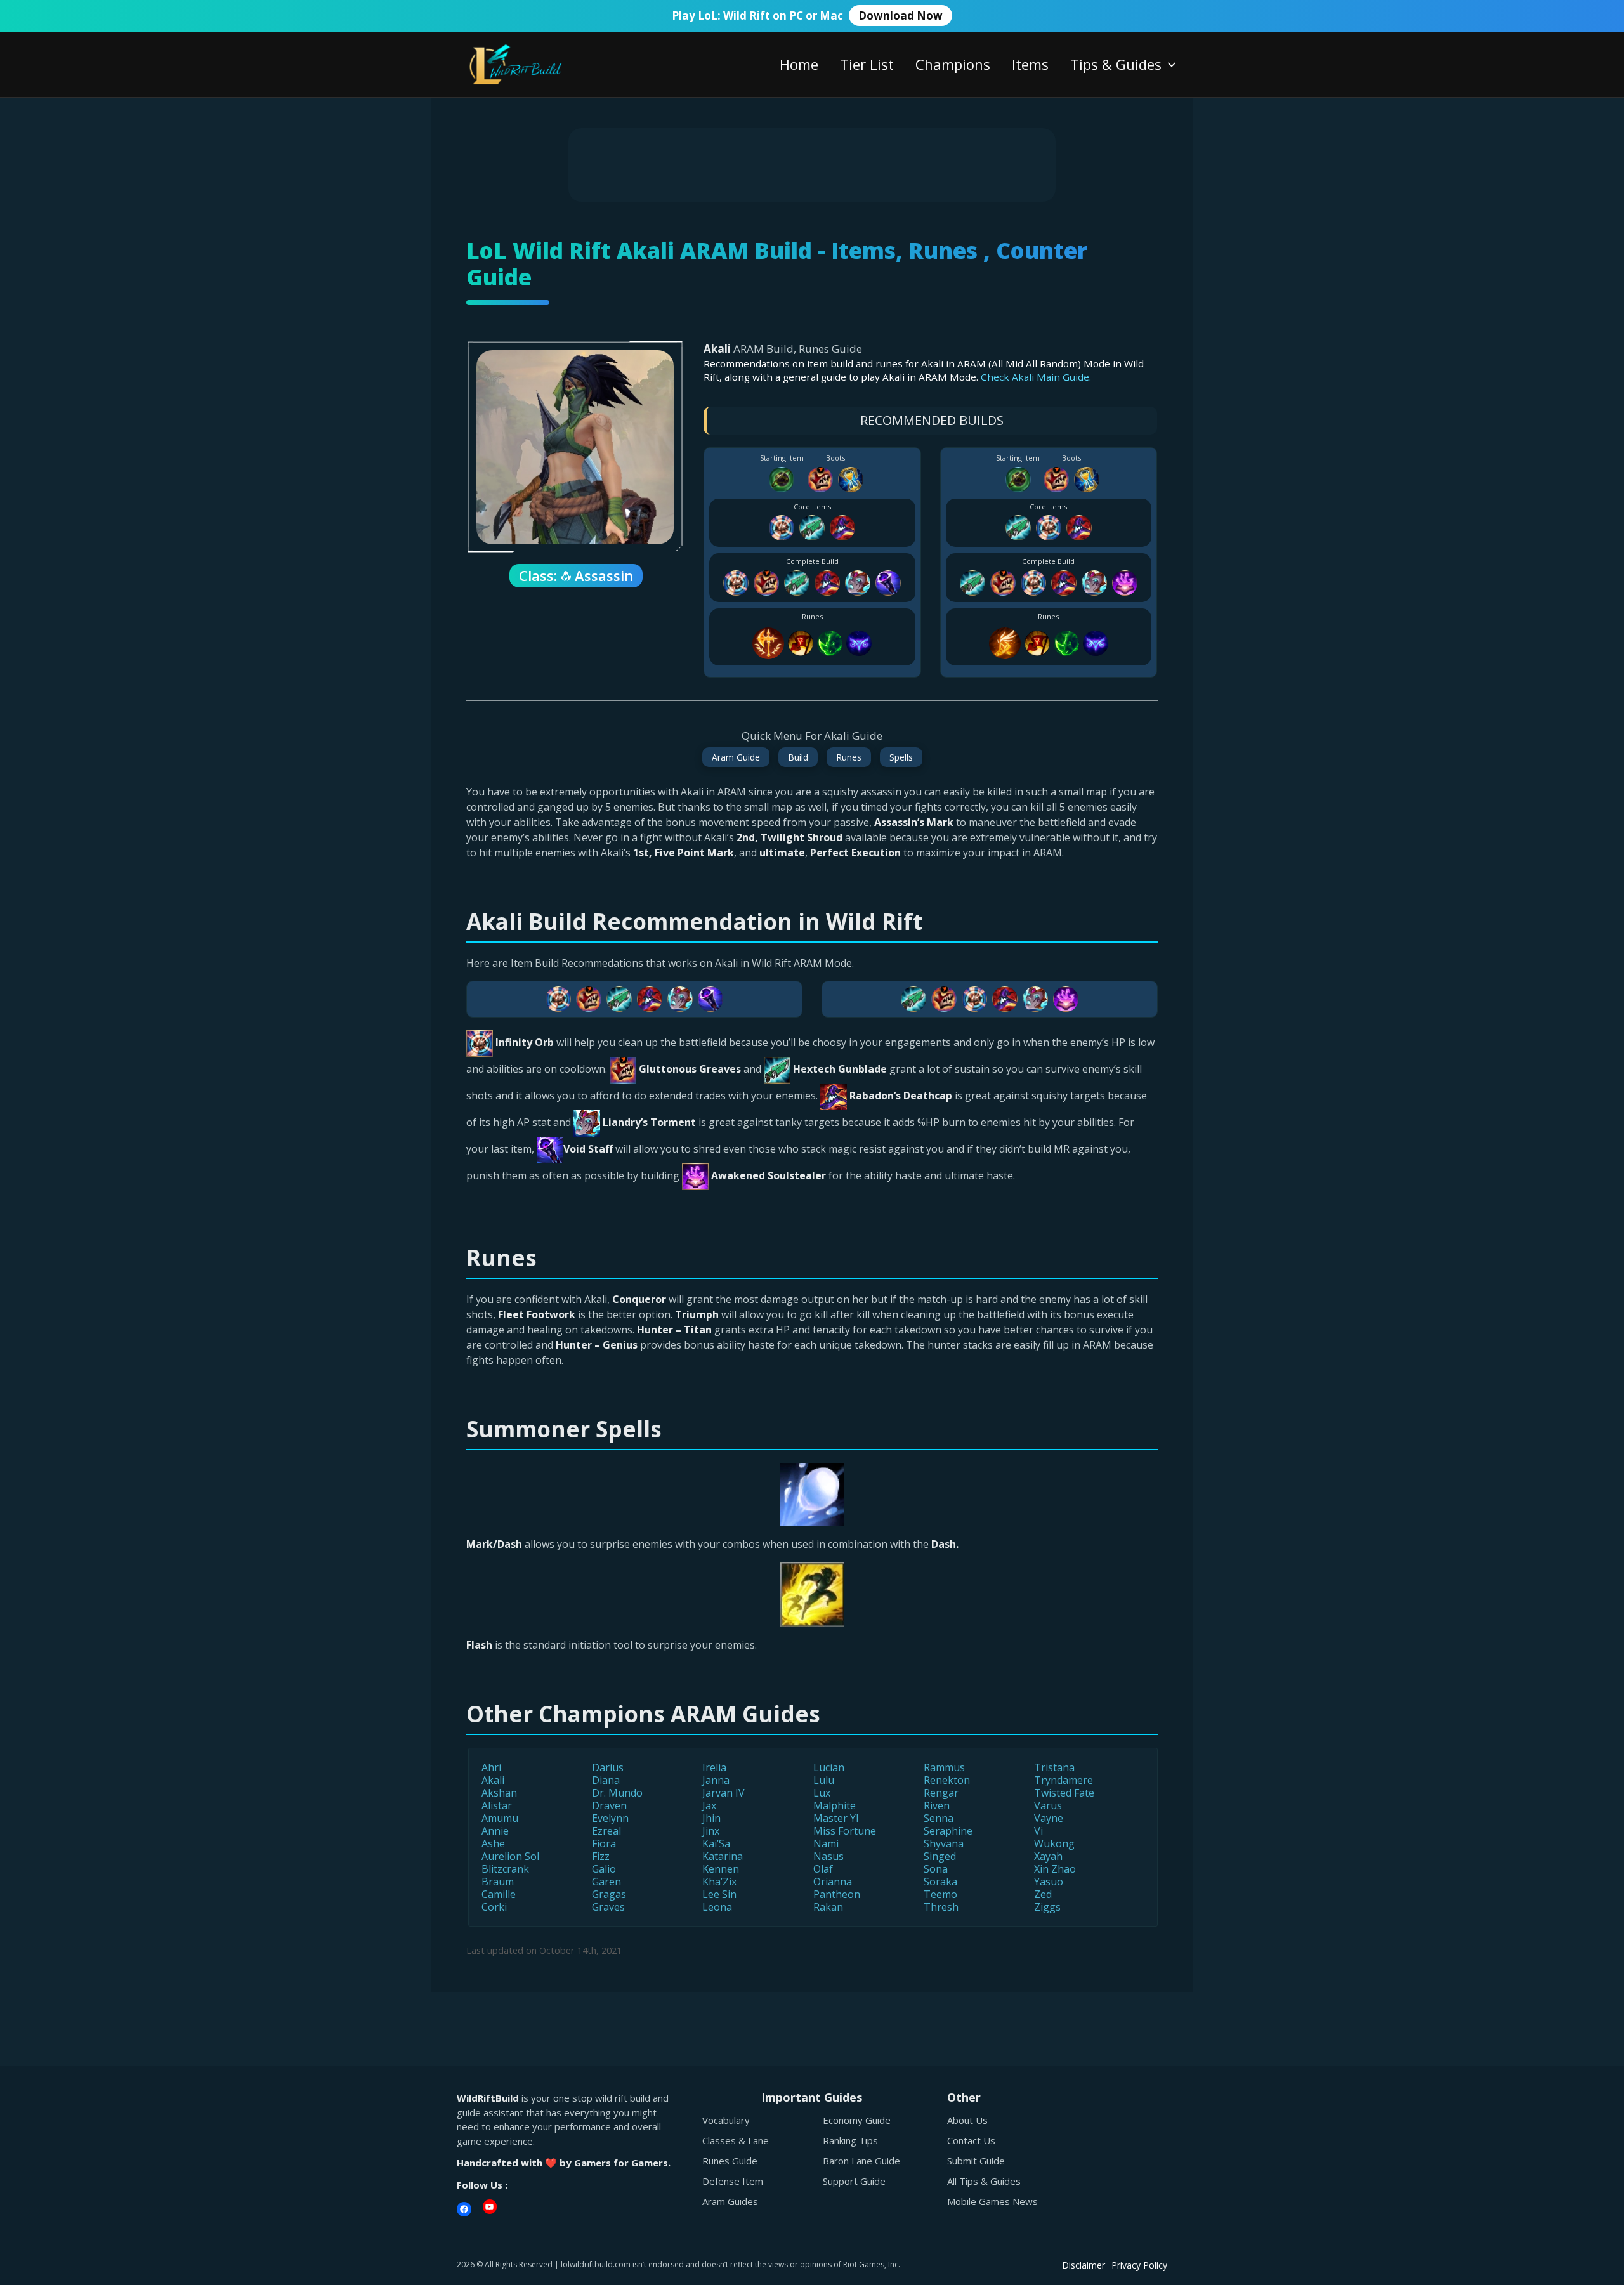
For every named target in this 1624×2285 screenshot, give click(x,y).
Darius (608, 1767)
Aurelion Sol (510, 1856)
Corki (494, 1907)
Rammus (944, 1767)
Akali (493, 1780)
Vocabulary (726, 2120)
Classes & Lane (736, 2140)
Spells (901, 757)
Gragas (609, 1894)
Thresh (941, 1907)
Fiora (604, 1843)
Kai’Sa (716, 1843)
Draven (609, 1805)
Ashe (493, 1843)
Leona (717, 1907)
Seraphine (948, 1831)
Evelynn (610, 1818)
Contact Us (971, 2140)
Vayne (1049, 1818)
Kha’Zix (719, 1882)
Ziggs (1047, 1907)
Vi (1038, 1831)
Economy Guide (857, 2120)
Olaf (823, 1869)
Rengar (941, 1793)
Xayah (1048, 1856)
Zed (1043, 1894)
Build (798, 757)
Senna (939, 1818)
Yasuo (1049, 1882)
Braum (498, 1882)
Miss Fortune (845, 1831)
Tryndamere (1064, 1780)
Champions (953, 64)
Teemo (940, 1894)
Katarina (723, 1856)
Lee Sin (719, 1894)
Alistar (497, 1805)
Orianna (833, 1882)
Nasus (828, 1856)
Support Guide (854, 2181)
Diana (606, 1780)
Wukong (1054, 1843)
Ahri (491, 1767)
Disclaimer (1084, 2265)
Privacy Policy (1139, 2265)
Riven (937, 1805)
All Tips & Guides (984, 2181)
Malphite (835, 1805)
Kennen (721, 1869)
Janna (716, 1780)
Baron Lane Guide (861, 2161)
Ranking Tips (850, 2140)
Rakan (828, 1907)
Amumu (500, 1818)
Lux (822, 1793)
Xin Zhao (1055, 1869)
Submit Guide (976, 2161)
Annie (495, 1831)
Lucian (829, 1767)
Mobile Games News (992, 2201)
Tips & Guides (1116, 64)
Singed (940, 1856)
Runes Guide (730, 2161)
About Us (967, 2120)
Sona (936, 1869)
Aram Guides (730, 2201)
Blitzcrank (505, 1869)
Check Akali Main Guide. (1036, 377)
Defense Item (733, 2181)
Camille (499, 1894)
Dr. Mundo (617, 1793)
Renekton (947, 1780)
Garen (606, 1882)
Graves (608, 1907)
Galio (604, 1869)
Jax (709, 1805)
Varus (1048, 1805)
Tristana (1054, 1767)
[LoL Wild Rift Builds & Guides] (530, 63)
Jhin (711, 1818)
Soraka (940, 1882)
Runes (849, 757)
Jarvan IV (724, 1793)
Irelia (714, 1767)
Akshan (499, 1793)
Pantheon (837, 1894)
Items (1030, 64)
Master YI (836, 1818)
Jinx (711, 1831)
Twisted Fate (1064, 1793)
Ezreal (606, 1831)
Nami (826, 1843)
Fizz (601, 1856)
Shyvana (944, 1843)
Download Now (900, 16)
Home (799, 64)
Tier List (867, 64)
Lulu (824, 1780)
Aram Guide (736, 757)
